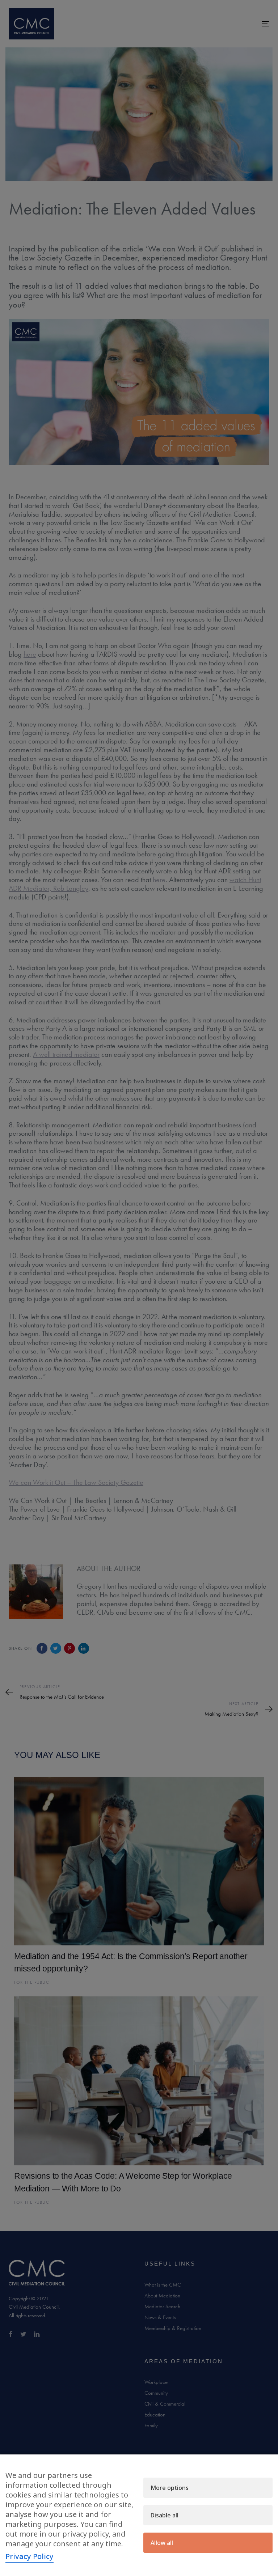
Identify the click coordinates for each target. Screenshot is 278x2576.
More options (170, 2488)
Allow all (162, 2543)
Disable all (165, 2515)
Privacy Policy (30, 2556)
